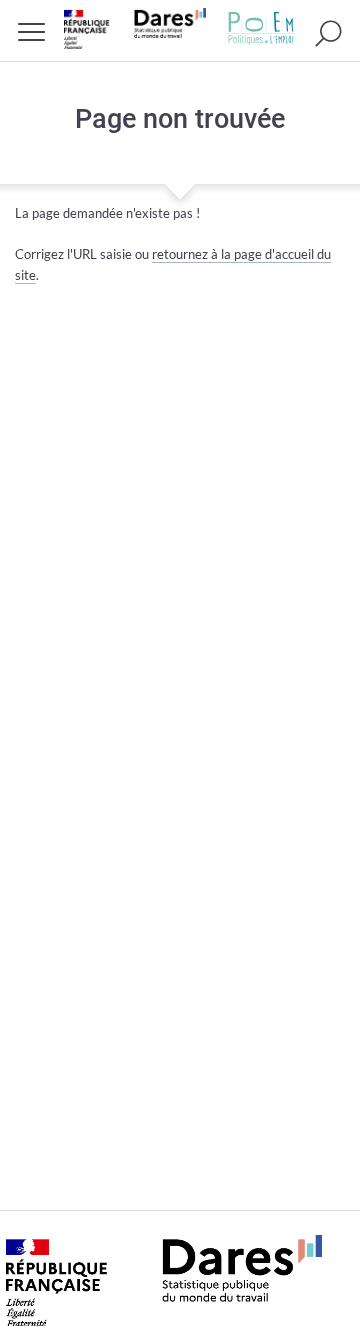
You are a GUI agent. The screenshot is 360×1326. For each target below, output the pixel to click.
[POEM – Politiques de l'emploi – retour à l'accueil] (261, 28)
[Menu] (31, 31)
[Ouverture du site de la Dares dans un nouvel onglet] (135, 28)
